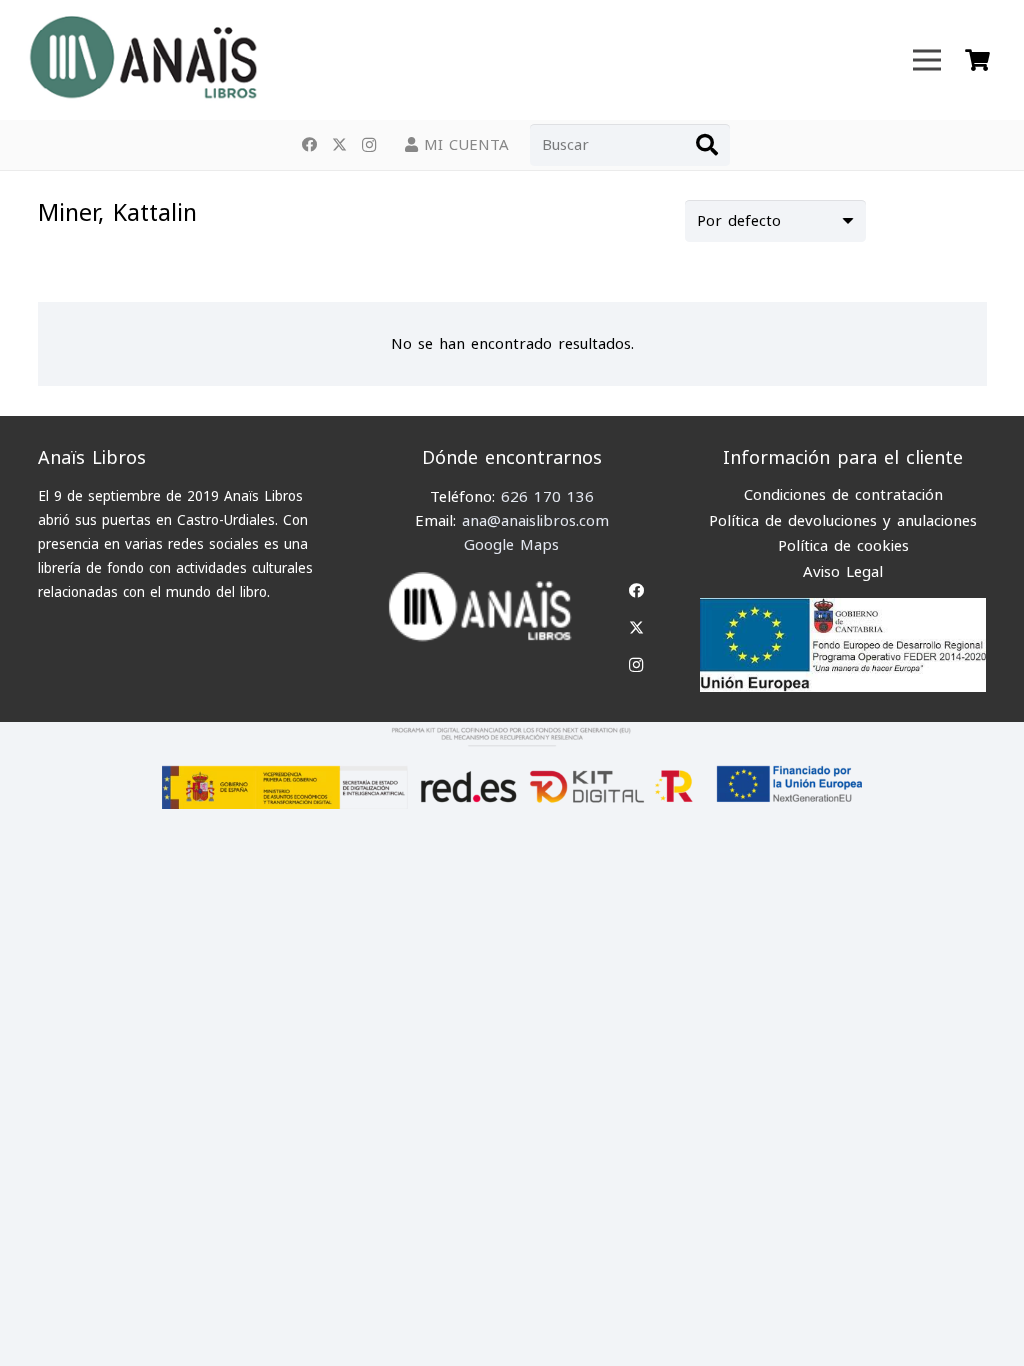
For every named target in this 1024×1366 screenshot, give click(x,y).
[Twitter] (339, 145)
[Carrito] (977, 60)
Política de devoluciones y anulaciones (843, 521)
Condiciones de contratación (843, 495)
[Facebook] (309, 145)
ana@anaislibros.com (535, 521)
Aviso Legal (843, 572)
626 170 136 (547, 497)
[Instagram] (369, 145)
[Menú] (927, 60)
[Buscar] (707, 145)
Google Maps (511, 545)
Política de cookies (843, 546)
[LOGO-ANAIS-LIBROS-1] (142, 60)
